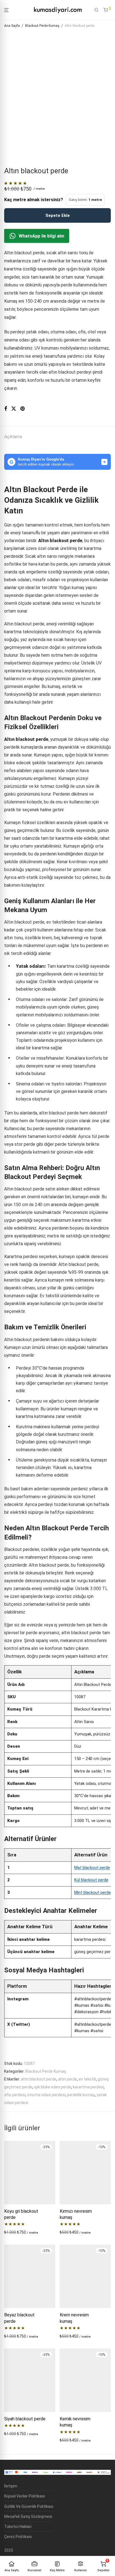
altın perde (68, 2079)
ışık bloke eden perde (53, 2087)
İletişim (11, 2486)
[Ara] (97, 10)
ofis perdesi (15, 2095)
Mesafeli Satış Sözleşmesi (28, 2516)
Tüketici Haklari (18, 2527)
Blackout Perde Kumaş (42, 26)
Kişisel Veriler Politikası (25, 2496)
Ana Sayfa (12, 26)
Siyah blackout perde (25, 2419)
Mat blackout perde (92, 1868)
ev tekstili (87, 2079)
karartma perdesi (88, 2087)
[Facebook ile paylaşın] (6, 409)
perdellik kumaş (81, 2095)
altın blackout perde (39, 2079)
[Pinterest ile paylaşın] (23, 409)
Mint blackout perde (93, 1892)
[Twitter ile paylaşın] (14, 409)
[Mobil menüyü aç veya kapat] (6, 10)
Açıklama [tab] (13, 437)
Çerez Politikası (18, 2537)
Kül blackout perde (91, 1880)
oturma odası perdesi (46, 2095)
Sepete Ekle (58, 215)
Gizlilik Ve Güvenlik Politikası (29, 2506)
